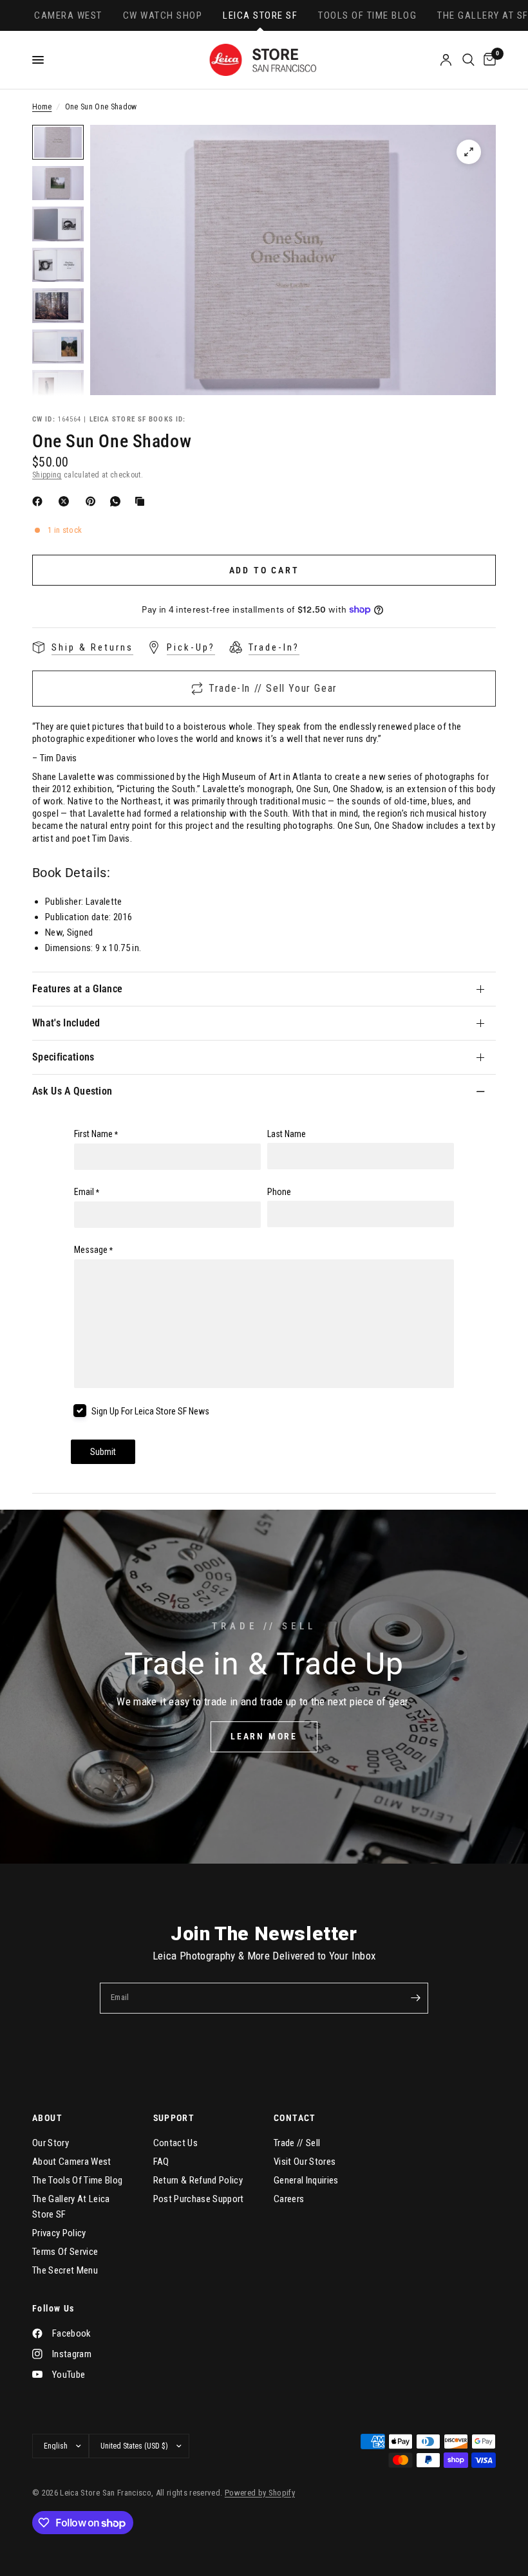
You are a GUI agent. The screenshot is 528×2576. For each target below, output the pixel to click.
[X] (66, 501)
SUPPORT (174, 2118)
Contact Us (175, 2143)
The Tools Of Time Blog (77, 2180)
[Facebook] (40, 501)
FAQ (161, 2162)
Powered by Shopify (260, 2493)
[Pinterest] (93, 501)
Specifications (63, 1057)
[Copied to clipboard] (142, 501)
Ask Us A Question (72, 1091)
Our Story (51, 2143)
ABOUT (47, 2118)
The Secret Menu (65, 2270)
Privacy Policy (59, 2233)
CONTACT (295, 2118)
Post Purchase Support (199, 2199)
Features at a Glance (77, 989)
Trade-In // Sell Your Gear (273, 688)
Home (42, 107)
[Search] (468, 60)
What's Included (66, 1023)
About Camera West (72, 2162)
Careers (289, 2199)
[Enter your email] (415, 1998)
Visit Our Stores (305, 2162)
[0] (487, 60)
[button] (264, 1737)
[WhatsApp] (118, 501)
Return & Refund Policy (198, 2180)
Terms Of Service (65, 2252)
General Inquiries (306, 2180)
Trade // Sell (297, 2143)
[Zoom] (469, 152)
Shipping (47, 475)
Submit (103, 1452)
